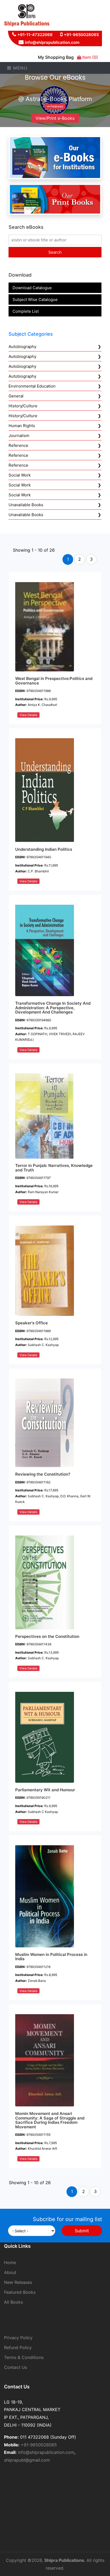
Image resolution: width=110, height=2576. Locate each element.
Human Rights (22, 426)
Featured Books (20, 2292)
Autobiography (22, 347)
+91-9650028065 (81, 35)
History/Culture (23, 406)
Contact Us (15, 2367)
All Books (13, 2302)
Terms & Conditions (24, 2357)
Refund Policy (18, 2347)
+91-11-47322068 (35, 35)
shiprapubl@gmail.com (27, 2460)
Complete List (26, 311)
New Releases (18, 2282)
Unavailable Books (26, 505)
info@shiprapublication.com (52, 42)
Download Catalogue (32, 288)
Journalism (19, 436)
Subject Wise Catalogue (35, 299)
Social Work (20, 475)
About (10, 2272)
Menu (20, 68)
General (16, 396)
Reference (18, 445)
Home (10, 2262)
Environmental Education (32, 386)
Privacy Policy (18, 2338)
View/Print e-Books (55, 118)
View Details (28, 715)
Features (56, 106)
